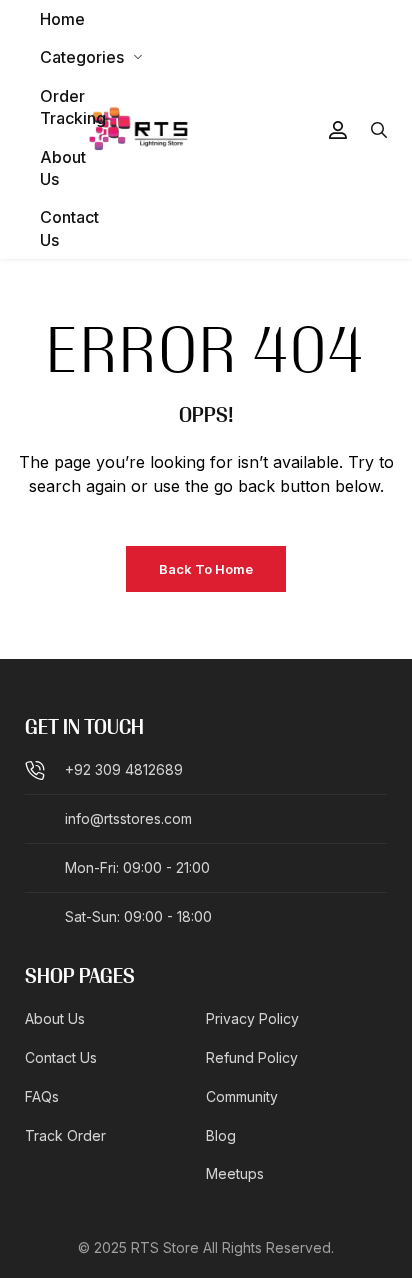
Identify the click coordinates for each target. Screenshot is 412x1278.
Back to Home (206, 569)
